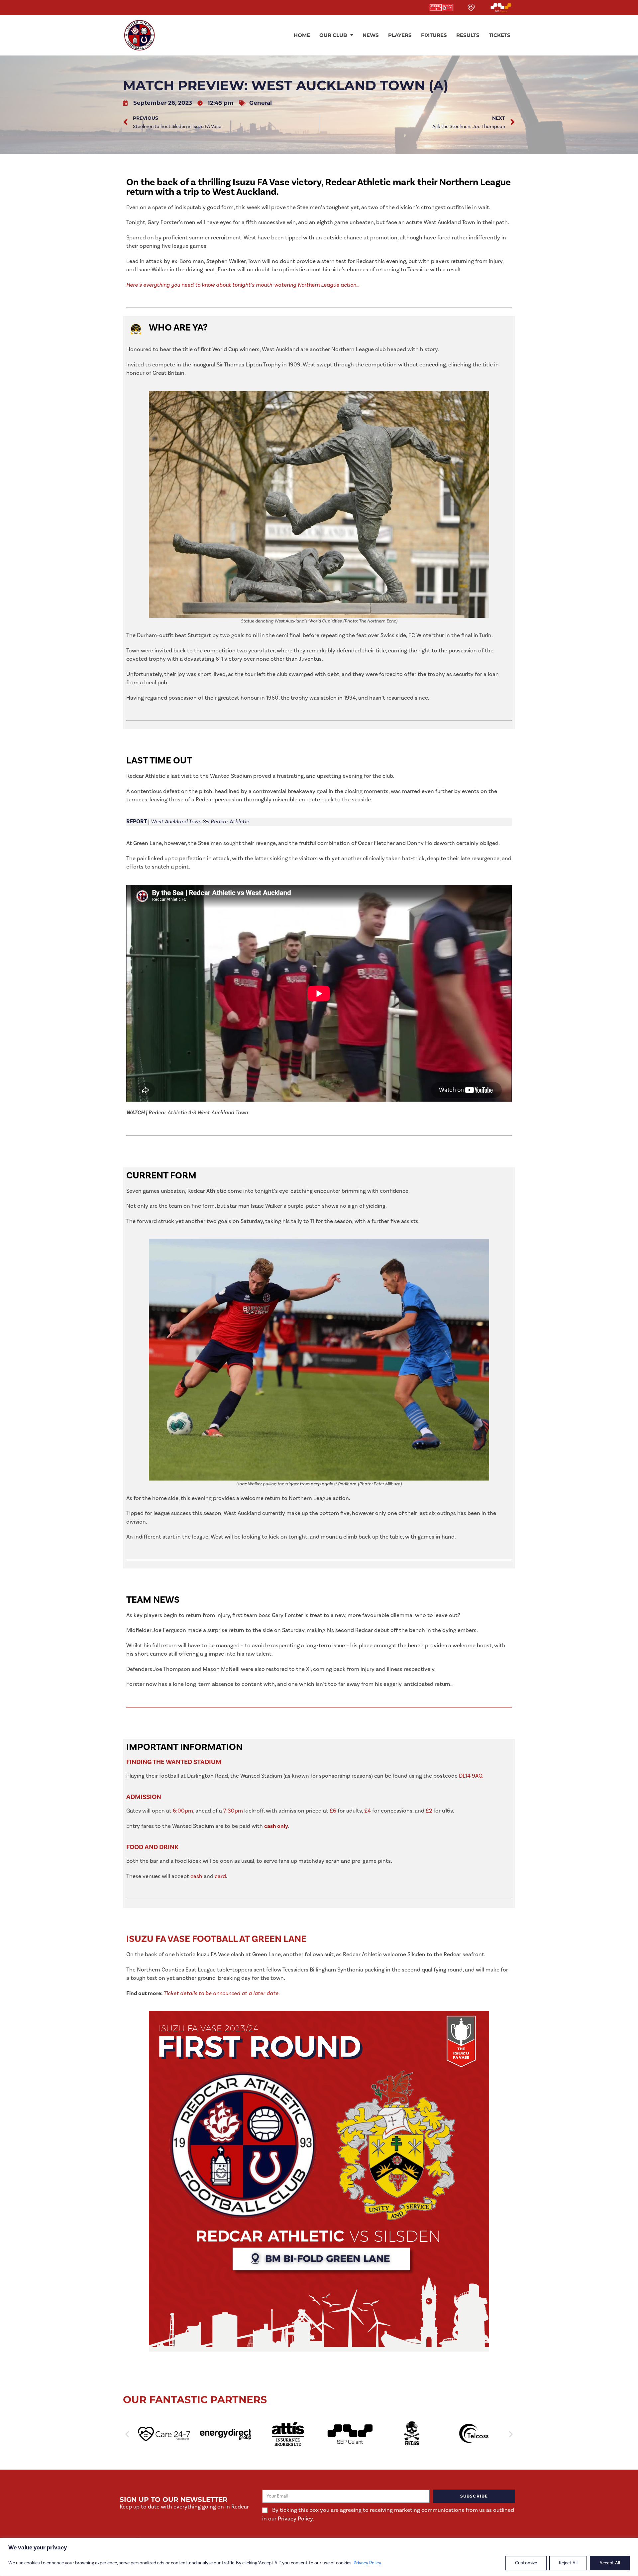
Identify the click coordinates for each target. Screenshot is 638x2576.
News (371, 35)
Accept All (610, 2563)
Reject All (568, 2563)
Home (302, 35)
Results (468, 35)
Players (400, 35)
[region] (319, 2557)
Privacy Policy (367, 2563)
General (261, 103)
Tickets (500, 35)
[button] (127, 2434)
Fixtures (434, 35)
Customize (526, 2563)
